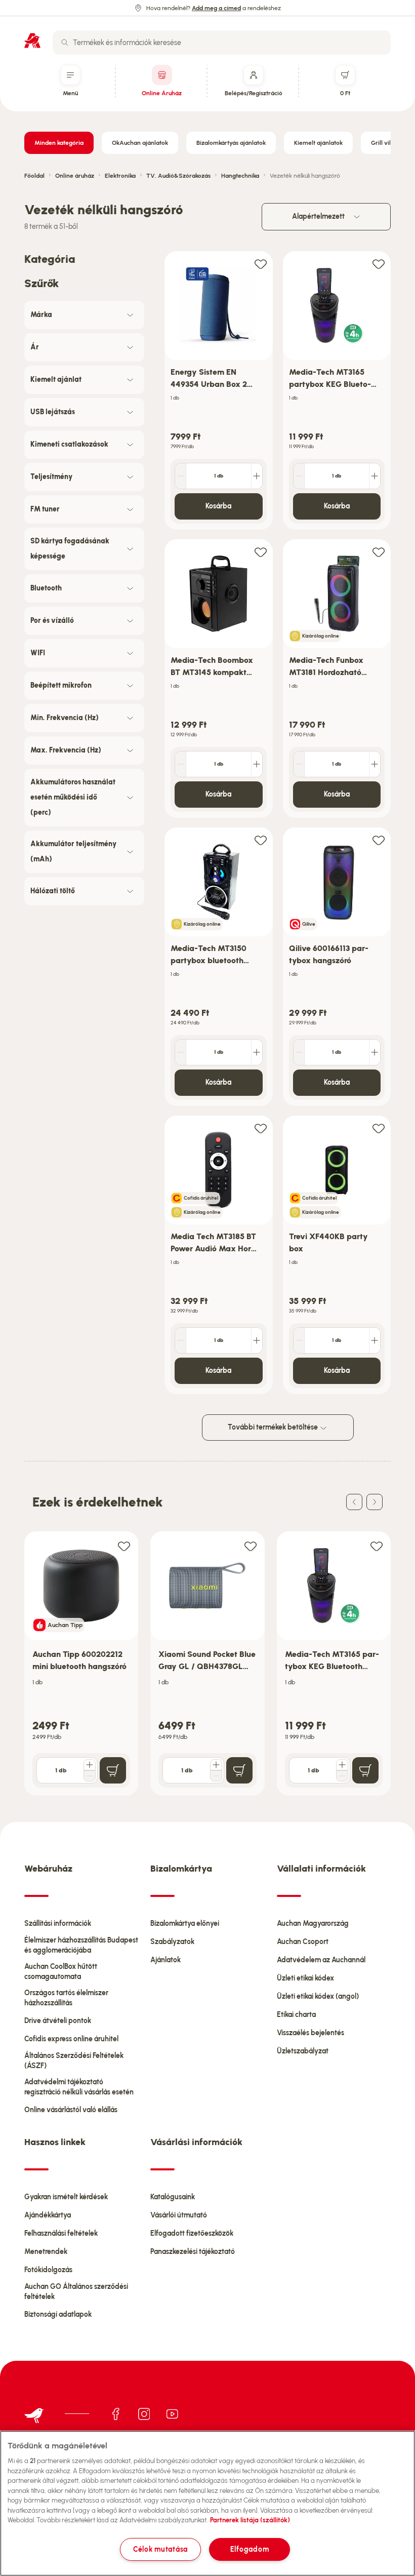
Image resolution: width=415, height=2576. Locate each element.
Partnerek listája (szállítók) (250, 2520)
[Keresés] (65, 43)
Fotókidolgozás (48, 2270)
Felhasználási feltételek (61, 2233)
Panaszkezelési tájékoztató (193, 2252)
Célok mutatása (160, 2549)
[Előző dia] (354, 1502)
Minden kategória (59, 143)
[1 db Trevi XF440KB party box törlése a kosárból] (299, 1340)
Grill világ (384, 143)
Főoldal (34, 176)
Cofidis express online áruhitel (71, 2039)
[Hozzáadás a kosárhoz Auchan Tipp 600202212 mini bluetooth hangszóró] (113, 1770)
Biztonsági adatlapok (58, 2314)
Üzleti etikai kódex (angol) (318, 1996)
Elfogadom (250, 2549)
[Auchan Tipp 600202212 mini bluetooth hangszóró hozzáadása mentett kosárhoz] (124, 1546)
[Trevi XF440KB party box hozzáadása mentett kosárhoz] (379, 1128)
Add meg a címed (216, 8)
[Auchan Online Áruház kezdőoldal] (32, 41)
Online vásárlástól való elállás (71, 2110)
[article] (219, 391)
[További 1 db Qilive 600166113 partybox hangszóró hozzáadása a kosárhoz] (375, 1052)
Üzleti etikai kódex (305, 1978)
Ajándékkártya (48, 2215)
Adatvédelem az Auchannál (321, 1960)
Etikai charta (296, 2015)
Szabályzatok (172, 1942)
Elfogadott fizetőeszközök (192, 2233)
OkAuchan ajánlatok (140, 143)
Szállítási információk (58, 1924)
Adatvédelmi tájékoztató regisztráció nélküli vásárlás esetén (79, 2087)
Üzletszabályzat (303, 2051)
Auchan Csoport (303, 1942)
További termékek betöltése (274, 1427)
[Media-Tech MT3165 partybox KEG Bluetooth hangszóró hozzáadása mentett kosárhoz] (379, 264)
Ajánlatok (165, 1960)
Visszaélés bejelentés (310, 2033)
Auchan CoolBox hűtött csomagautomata (61, 1972)
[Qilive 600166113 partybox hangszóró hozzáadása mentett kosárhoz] (379, 840)
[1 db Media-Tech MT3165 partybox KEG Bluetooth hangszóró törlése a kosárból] (299, 476)
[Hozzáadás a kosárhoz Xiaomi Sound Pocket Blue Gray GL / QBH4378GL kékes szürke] (239, 1770)
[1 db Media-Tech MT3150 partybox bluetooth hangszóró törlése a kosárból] (181, 1052)
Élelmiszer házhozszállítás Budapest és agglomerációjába (81, 1945)
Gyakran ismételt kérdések (66, 2197)
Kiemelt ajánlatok (318, 143)
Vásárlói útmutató (179, 2215)
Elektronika (120, 176)
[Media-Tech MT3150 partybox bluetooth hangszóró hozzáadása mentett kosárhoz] (261, 840)
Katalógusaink (173, 2197)
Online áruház (75, 176)
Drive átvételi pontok (58, 2021)
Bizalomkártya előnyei (185, 1924)
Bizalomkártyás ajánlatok (231, 143)
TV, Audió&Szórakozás (178, 176)
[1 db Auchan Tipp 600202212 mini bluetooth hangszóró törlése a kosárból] (90, 1776)
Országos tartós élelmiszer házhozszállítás (66, 1998)
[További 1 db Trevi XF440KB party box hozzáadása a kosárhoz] (375, 1340)
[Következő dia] (375, 1502)
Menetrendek (46, 2252)
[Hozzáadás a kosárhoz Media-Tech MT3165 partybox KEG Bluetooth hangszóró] (365, 1770)
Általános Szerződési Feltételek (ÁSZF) (74, 2061)
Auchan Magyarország (313, 1924)
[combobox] (222, 43)
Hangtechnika (240, 176)
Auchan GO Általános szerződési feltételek (76, 2292)
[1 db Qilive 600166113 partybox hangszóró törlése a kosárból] (299, 1052)
